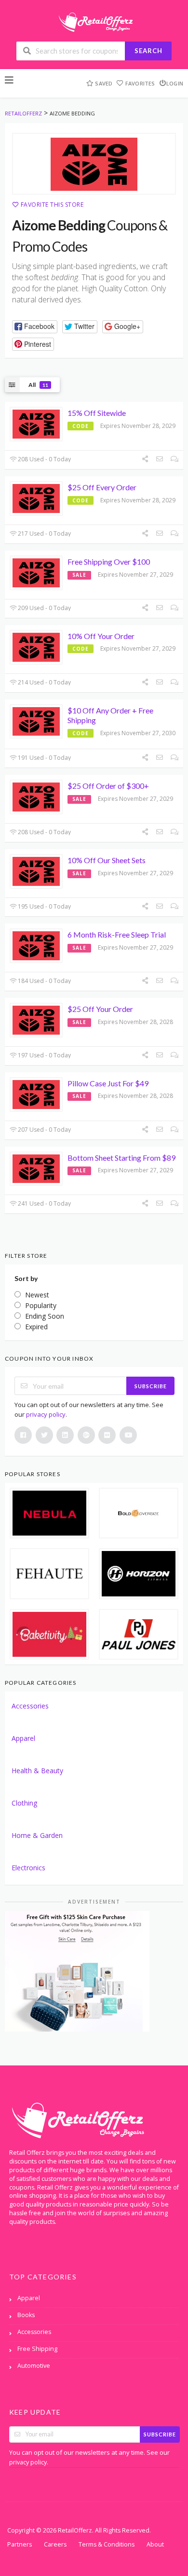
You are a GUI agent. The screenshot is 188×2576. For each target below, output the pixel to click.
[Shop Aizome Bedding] (94, 164)
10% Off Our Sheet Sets (107, 860)
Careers (55, 2544)
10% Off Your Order (101, 636)
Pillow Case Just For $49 (108, 1083)
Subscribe (151, 1386)
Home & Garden (37, 1835)
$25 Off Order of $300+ (108, 786)
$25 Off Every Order (102, 487)
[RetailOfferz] (94, 21)
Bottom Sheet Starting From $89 (121, 1158)
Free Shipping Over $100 (109, 562)
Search (148, 51)
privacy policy (46, 1414)
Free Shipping (37, 2349)
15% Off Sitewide (97, 413)
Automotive (34, 2366)
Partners (20, 2544)
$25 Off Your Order (100, 1009)
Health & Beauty (37, 1771)
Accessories (30, 1706)
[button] (35, 327)
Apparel (23, 1738)
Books (26, 2315)
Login (175, 83)
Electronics (28, 1868)
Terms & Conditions (107, 2544)
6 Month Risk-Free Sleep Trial (117, 934)
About (155, 2544)
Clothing (24, 1803)
